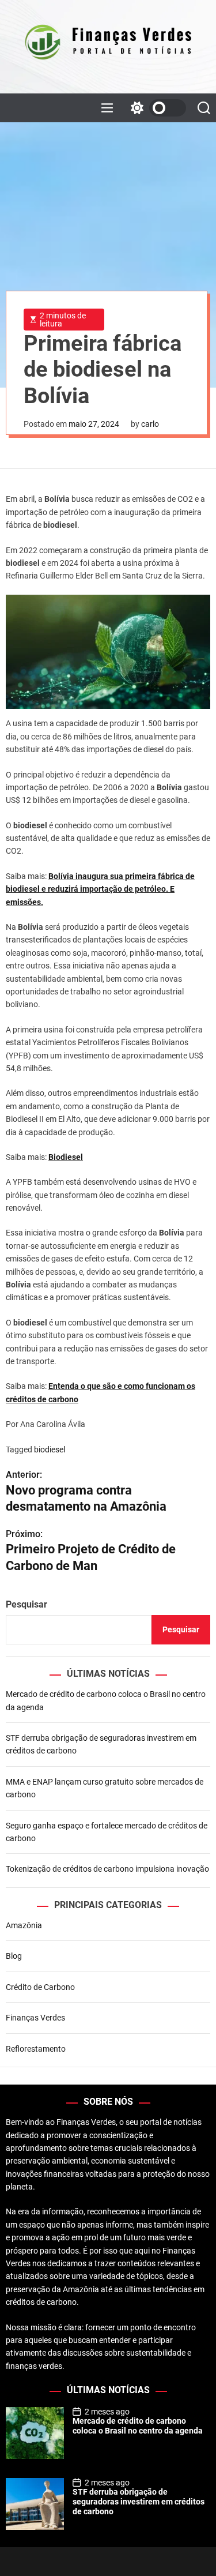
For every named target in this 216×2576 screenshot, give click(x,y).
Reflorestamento (36, 2049)
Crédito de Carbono (40, 1987)
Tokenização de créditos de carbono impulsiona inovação (107, 1869)
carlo (150, 424)
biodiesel (50, 1450)
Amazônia (24, 1925)
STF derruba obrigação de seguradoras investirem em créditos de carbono (139, 2502)
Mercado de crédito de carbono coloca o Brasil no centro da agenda (138, 2426)
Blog (14, 1956)
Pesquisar (26, 1604)
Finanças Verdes (35, 2018)
